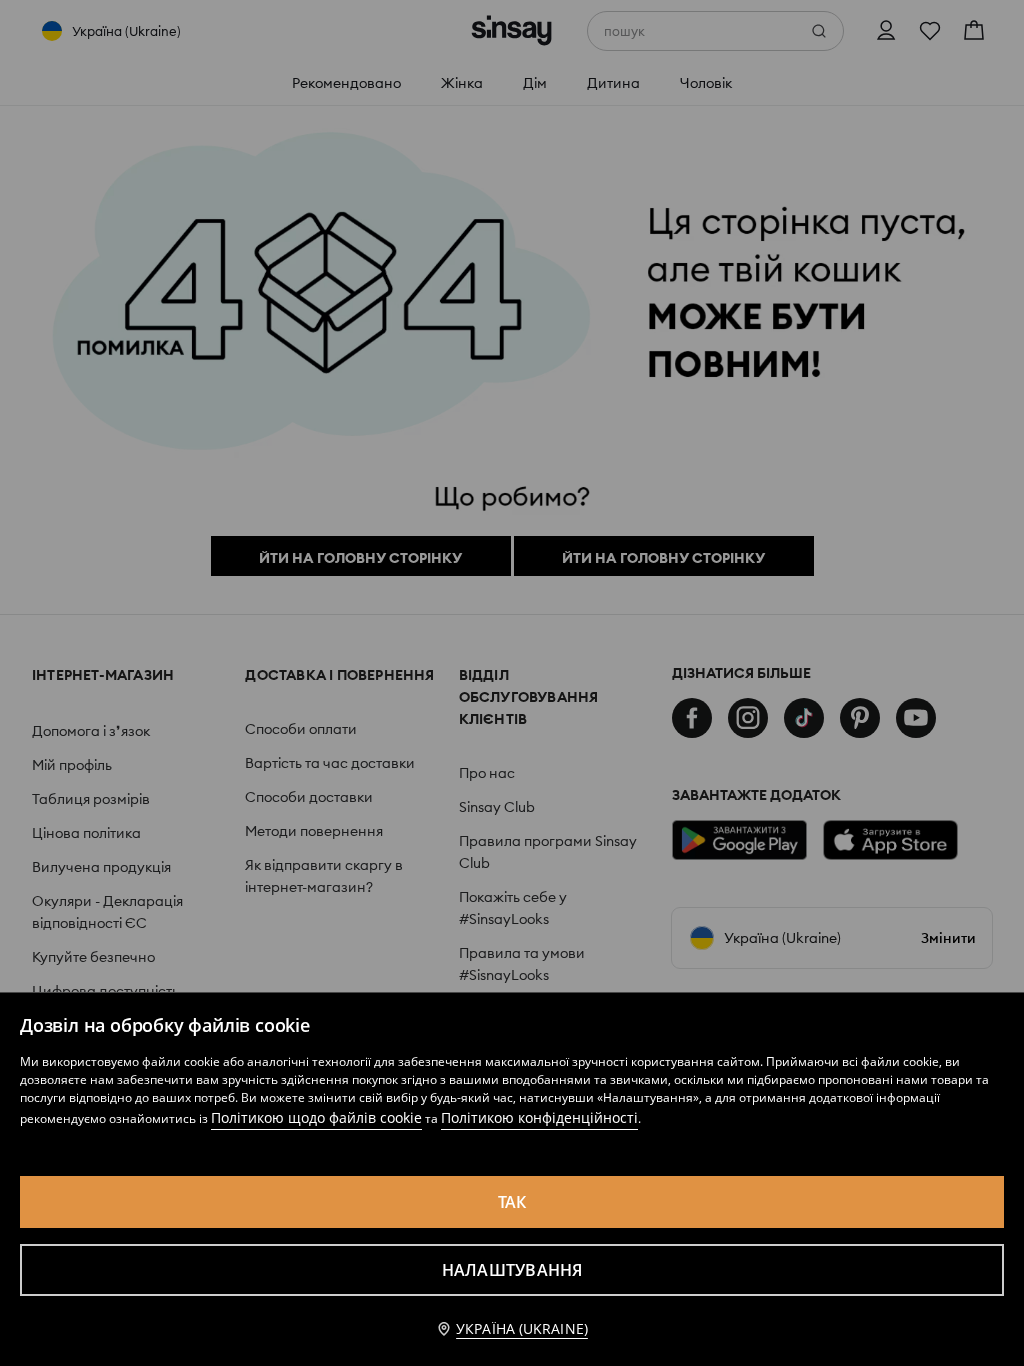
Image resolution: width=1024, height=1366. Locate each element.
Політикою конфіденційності (539, 1117)
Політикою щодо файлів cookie (316, 1117)
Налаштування (512, 1270)
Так (512, 1202)
